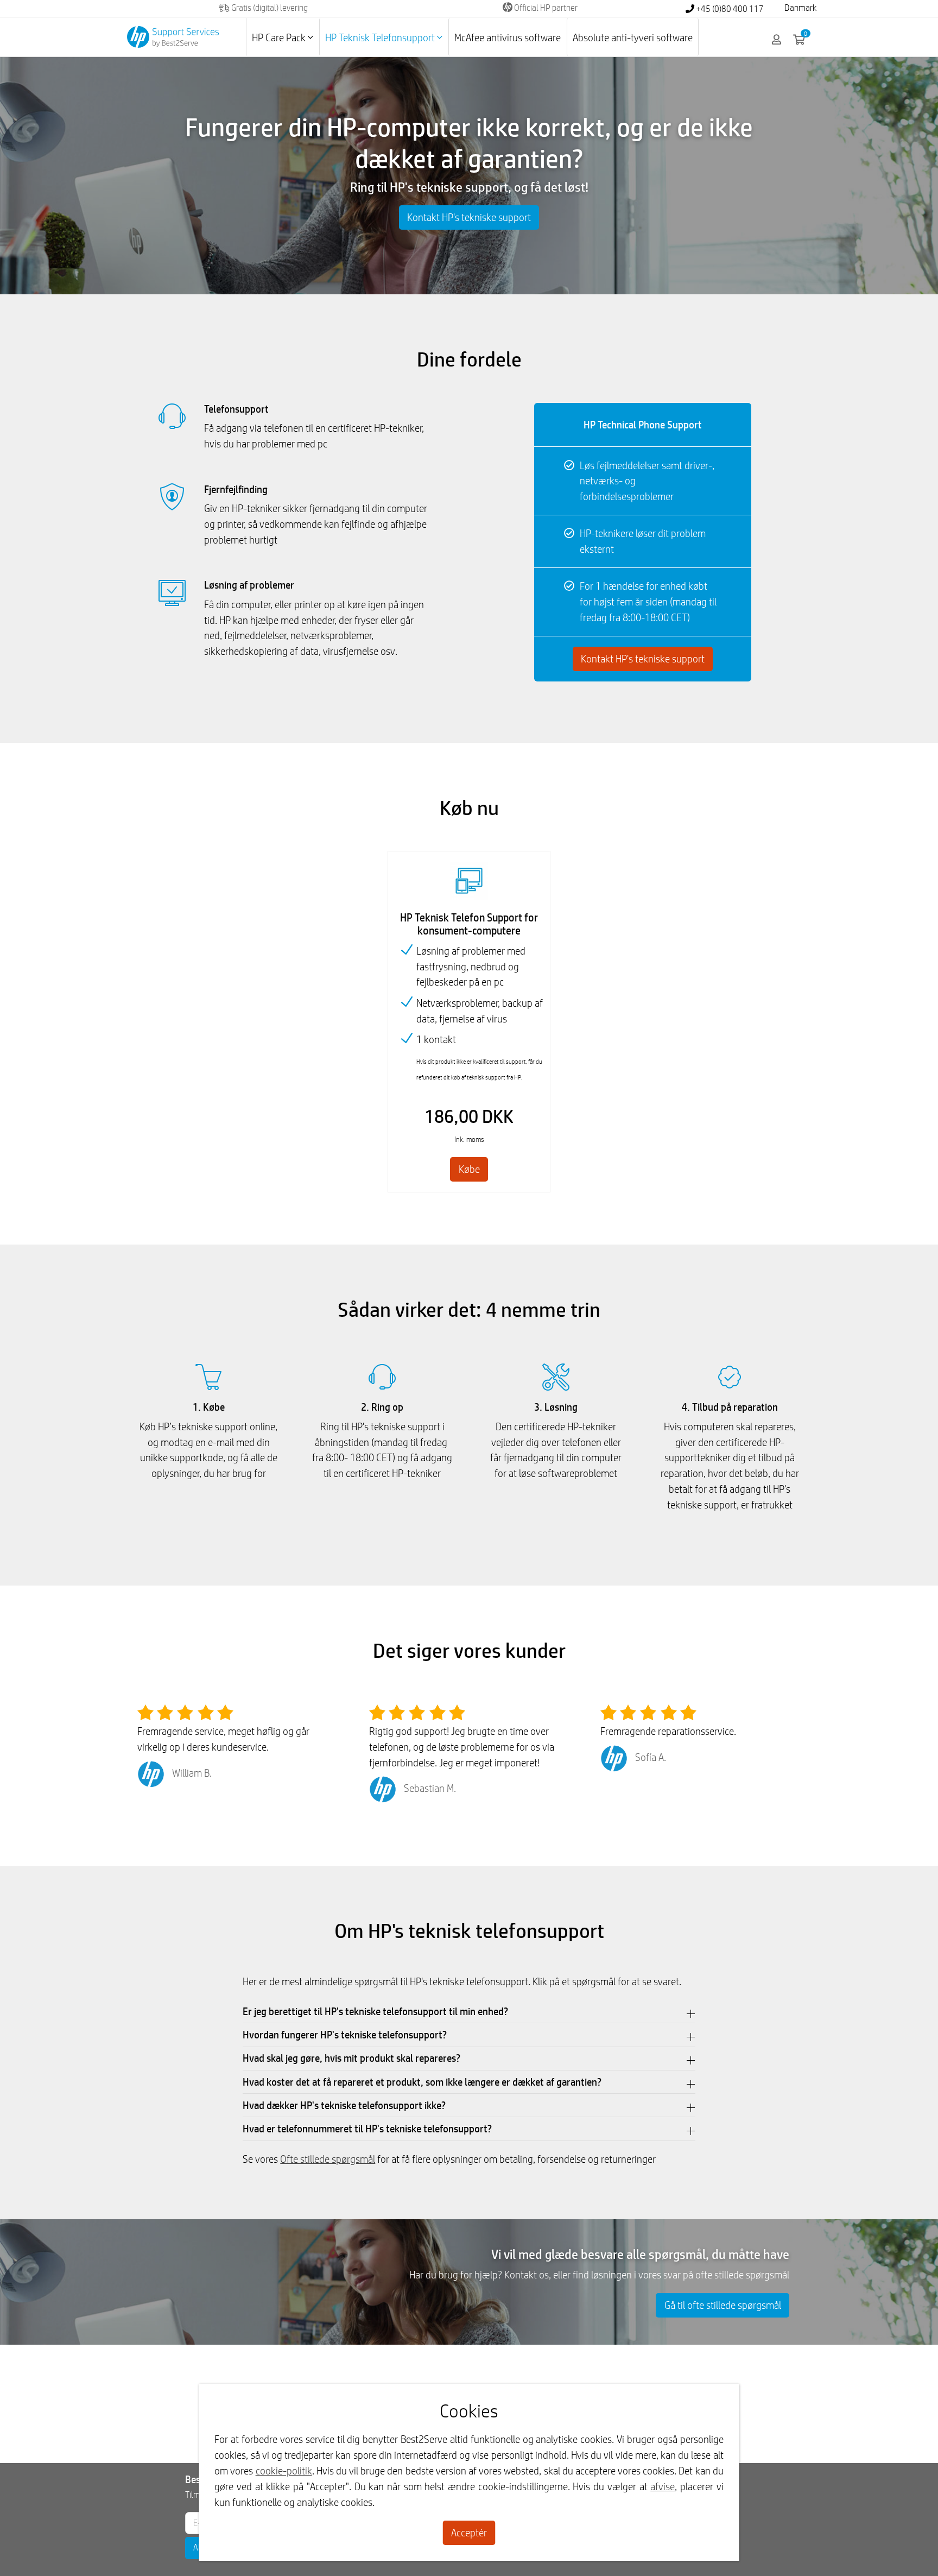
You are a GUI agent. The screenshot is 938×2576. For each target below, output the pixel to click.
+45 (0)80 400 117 (729, 9)
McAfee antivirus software (508, 37)
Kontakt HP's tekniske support (469, 217)
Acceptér (469, 2533)
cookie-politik (284, 2471)
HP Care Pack (280, 37)
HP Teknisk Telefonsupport (381, 37)
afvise (663, 2486)
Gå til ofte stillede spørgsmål (723, 2305)
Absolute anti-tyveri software (633, 37)
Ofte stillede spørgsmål (328, 2159)
